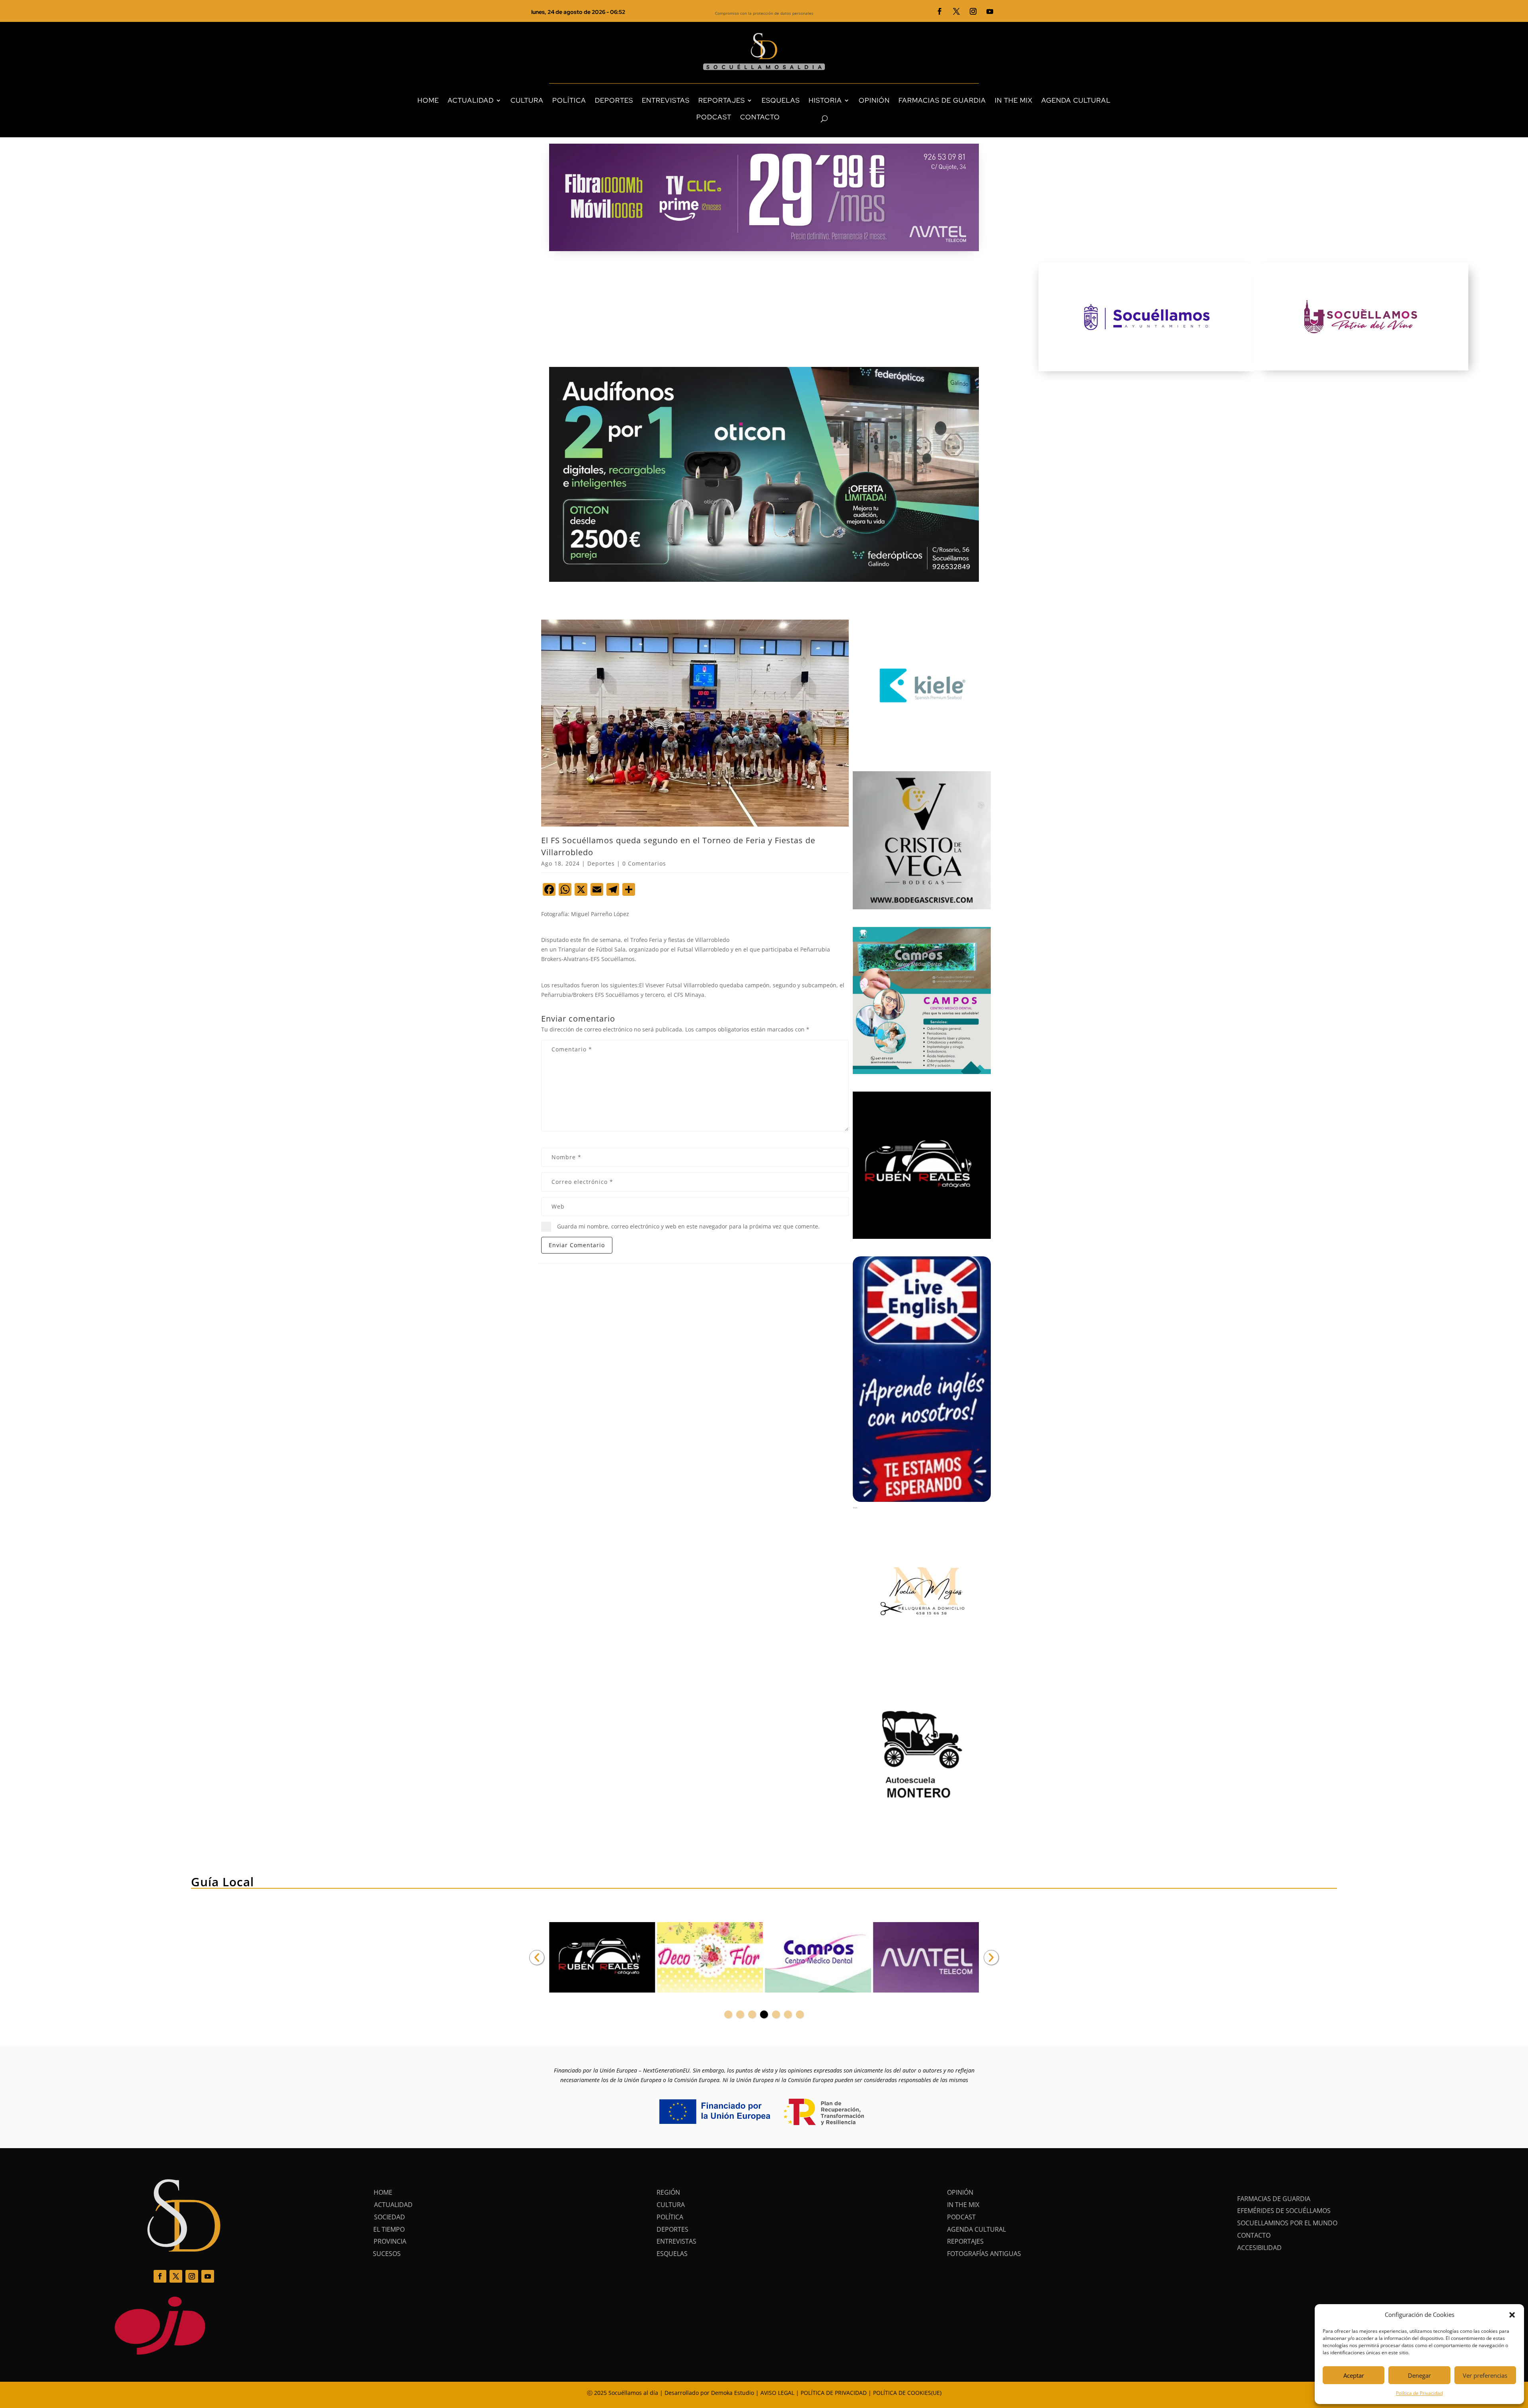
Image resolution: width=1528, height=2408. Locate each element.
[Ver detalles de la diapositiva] (602, 1958)
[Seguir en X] (957, 12)
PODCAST (714, 117)
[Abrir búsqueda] (810, 119)
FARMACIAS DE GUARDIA (942, 100)
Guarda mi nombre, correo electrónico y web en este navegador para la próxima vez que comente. (688, 1226)
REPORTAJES (722, 100)
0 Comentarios (644, 863)
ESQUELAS (781, 100)
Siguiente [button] (991, 1958)
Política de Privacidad (1419, 2393)
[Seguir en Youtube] (990, 12)
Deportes (601, 863)
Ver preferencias (1485, 2375)
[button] (1512, 2315)
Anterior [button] (537, 1958)
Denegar (1419, 2375)
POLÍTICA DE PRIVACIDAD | (837, 2393)
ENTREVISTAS (666, 100)
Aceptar (1354, 2375)
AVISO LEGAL (777, 2393)
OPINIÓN (874, 100)
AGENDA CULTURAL (1076, 100)
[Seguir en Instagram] (973, 12)
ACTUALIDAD (471, 100)
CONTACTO (760, 117)
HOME (428, 100)
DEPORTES (614, 100)
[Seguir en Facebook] (940, 12)
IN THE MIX (1014, 100)
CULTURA (527, 100)
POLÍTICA (569, 100)
